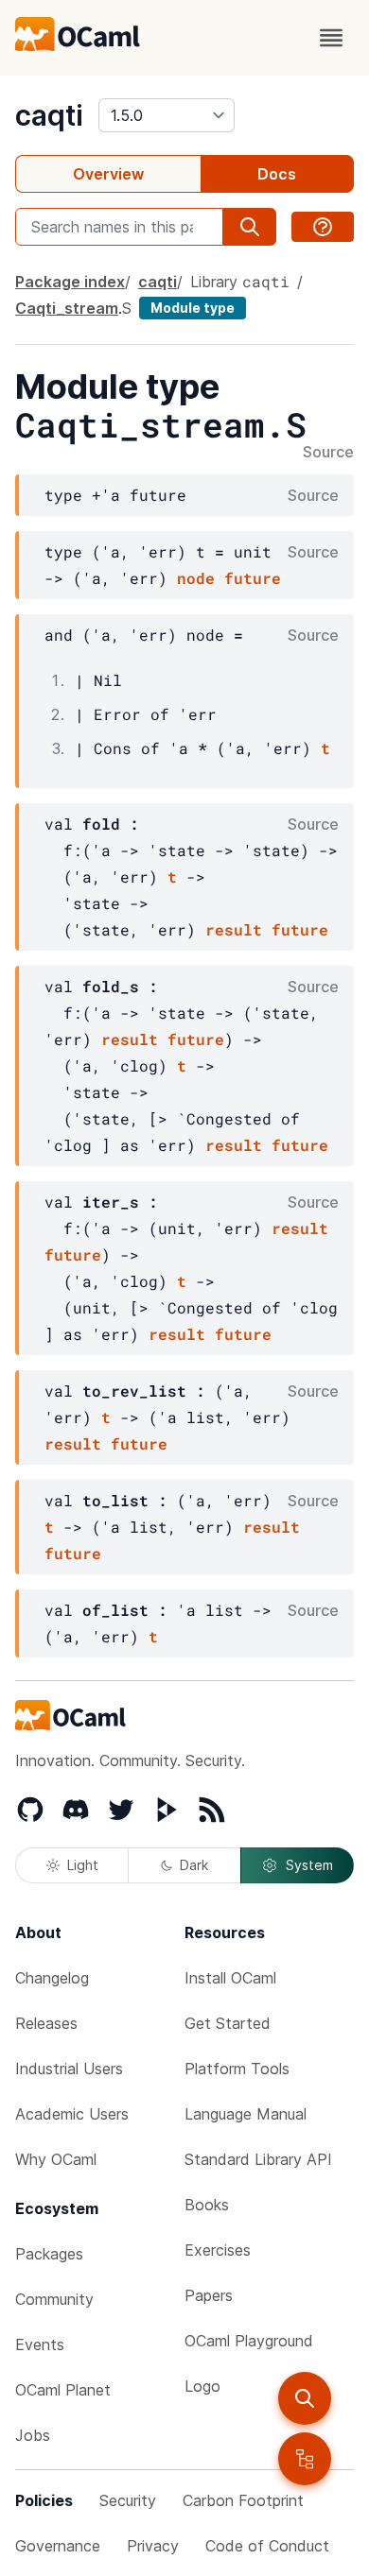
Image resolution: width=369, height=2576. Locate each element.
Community (54, 2299)
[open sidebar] (305, 2459)
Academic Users (72, 2114)
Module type (193, 308)
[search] (305, 2398)
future (253, 578)
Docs (277, 174)
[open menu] (331, 38)
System (309, 1865)
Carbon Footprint (243, 2500)
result (234, 929)
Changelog (52, 1978)
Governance (58, 2546)
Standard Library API (258, 2159)
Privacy (153, 2546)
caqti (49, 115)
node (196, 578)
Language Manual (246, 2114)
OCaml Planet (63, 2390)
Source (328, 453)
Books (207, 2205)
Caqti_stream (67, 308)
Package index (70, 282)
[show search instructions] (323, 227)
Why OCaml (56, 2159)
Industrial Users (69, 2069)
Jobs (33, 2435)
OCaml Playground (249, 2341)
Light (83, 1865)
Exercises (218, 2250)
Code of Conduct (267, 2546)
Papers (209, 2295)
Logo (202, 2386)
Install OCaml (230, 1978)
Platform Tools (237, 2069)
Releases (46, 2023)
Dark (194, 1865)
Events (40, 2344)
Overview (108, 174)
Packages (49, 2254)
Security (128, 2500)
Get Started (228, 2023)
